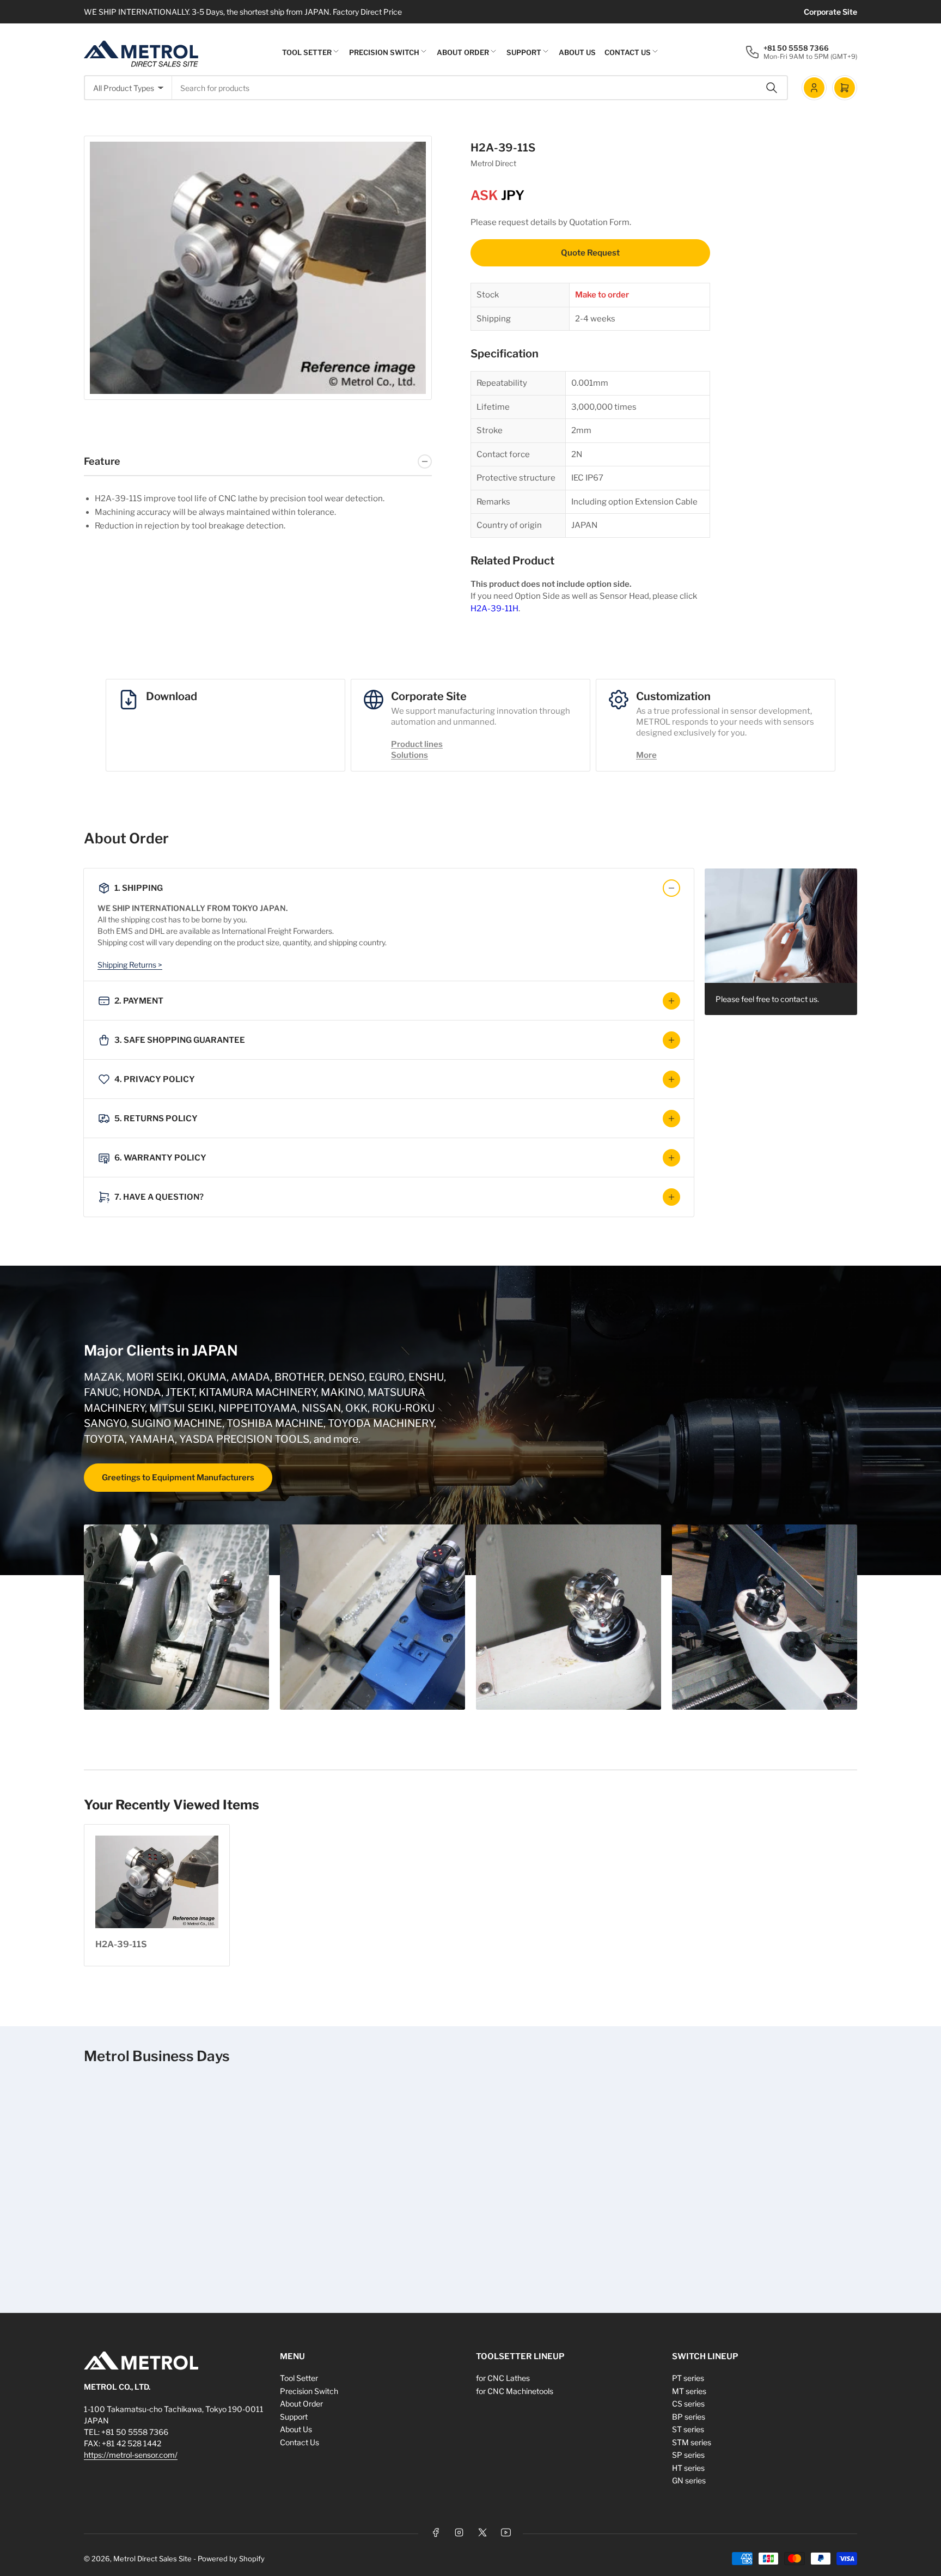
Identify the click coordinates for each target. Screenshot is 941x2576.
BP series (689, 2417)
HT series (688, 2468)
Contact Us (628, 52)
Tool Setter (307, 52)
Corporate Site (830, 12)
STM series (692, 2442)
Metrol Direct (493, 163)
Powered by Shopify (231, 2559)
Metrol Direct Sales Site (152, 2559)
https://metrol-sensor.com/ (131, 2455)
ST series (688, 2429)
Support (524, 52)
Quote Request (590, 253)
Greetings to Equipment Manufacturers (178, 1478)
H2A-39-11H (494, 609)
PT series (688, 2378)
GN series (689, 2480)
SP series (688, 2455)
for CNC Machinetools (515, 2391)
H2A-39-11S (121, 1944)
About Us (577, 52)
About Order (463, 52)
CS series (688, 2404)
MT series (689, 2391)
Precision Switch (384, 52)
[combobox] (480, 88)
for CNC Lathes (503, 2378)
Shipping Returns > (130, 965)
